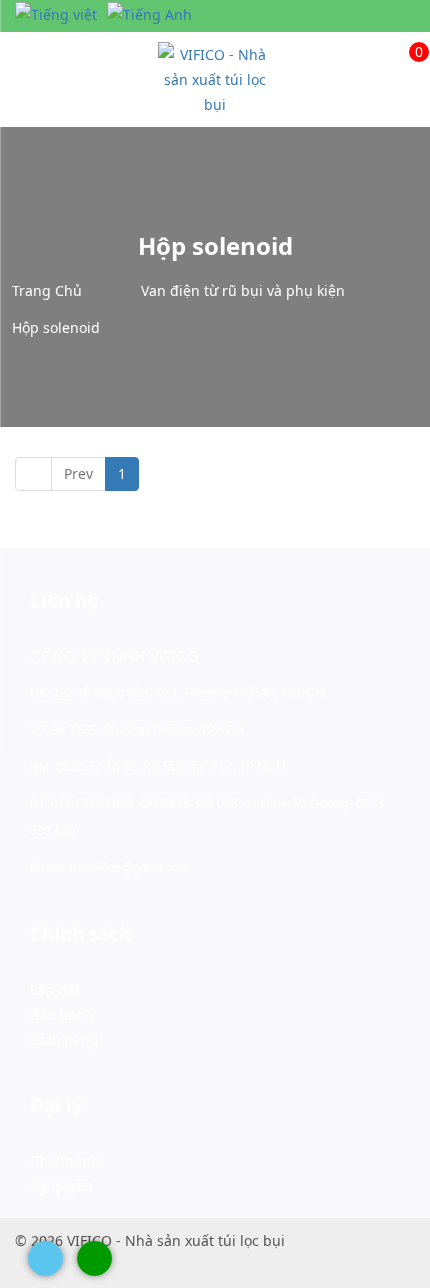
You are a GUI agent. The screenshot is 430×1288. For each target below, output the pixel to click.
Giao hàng (64, 1039)
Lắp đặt (55, 989)
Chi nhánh (65, 1160)
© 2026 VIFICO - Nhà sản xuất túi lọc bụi (150, 1240)
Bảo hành (62, 1014)
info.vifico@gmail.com (129, 868)
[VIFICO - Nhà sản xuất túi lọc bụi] (214, 77)
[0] (402, 54)
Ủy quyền (61, 1185)
